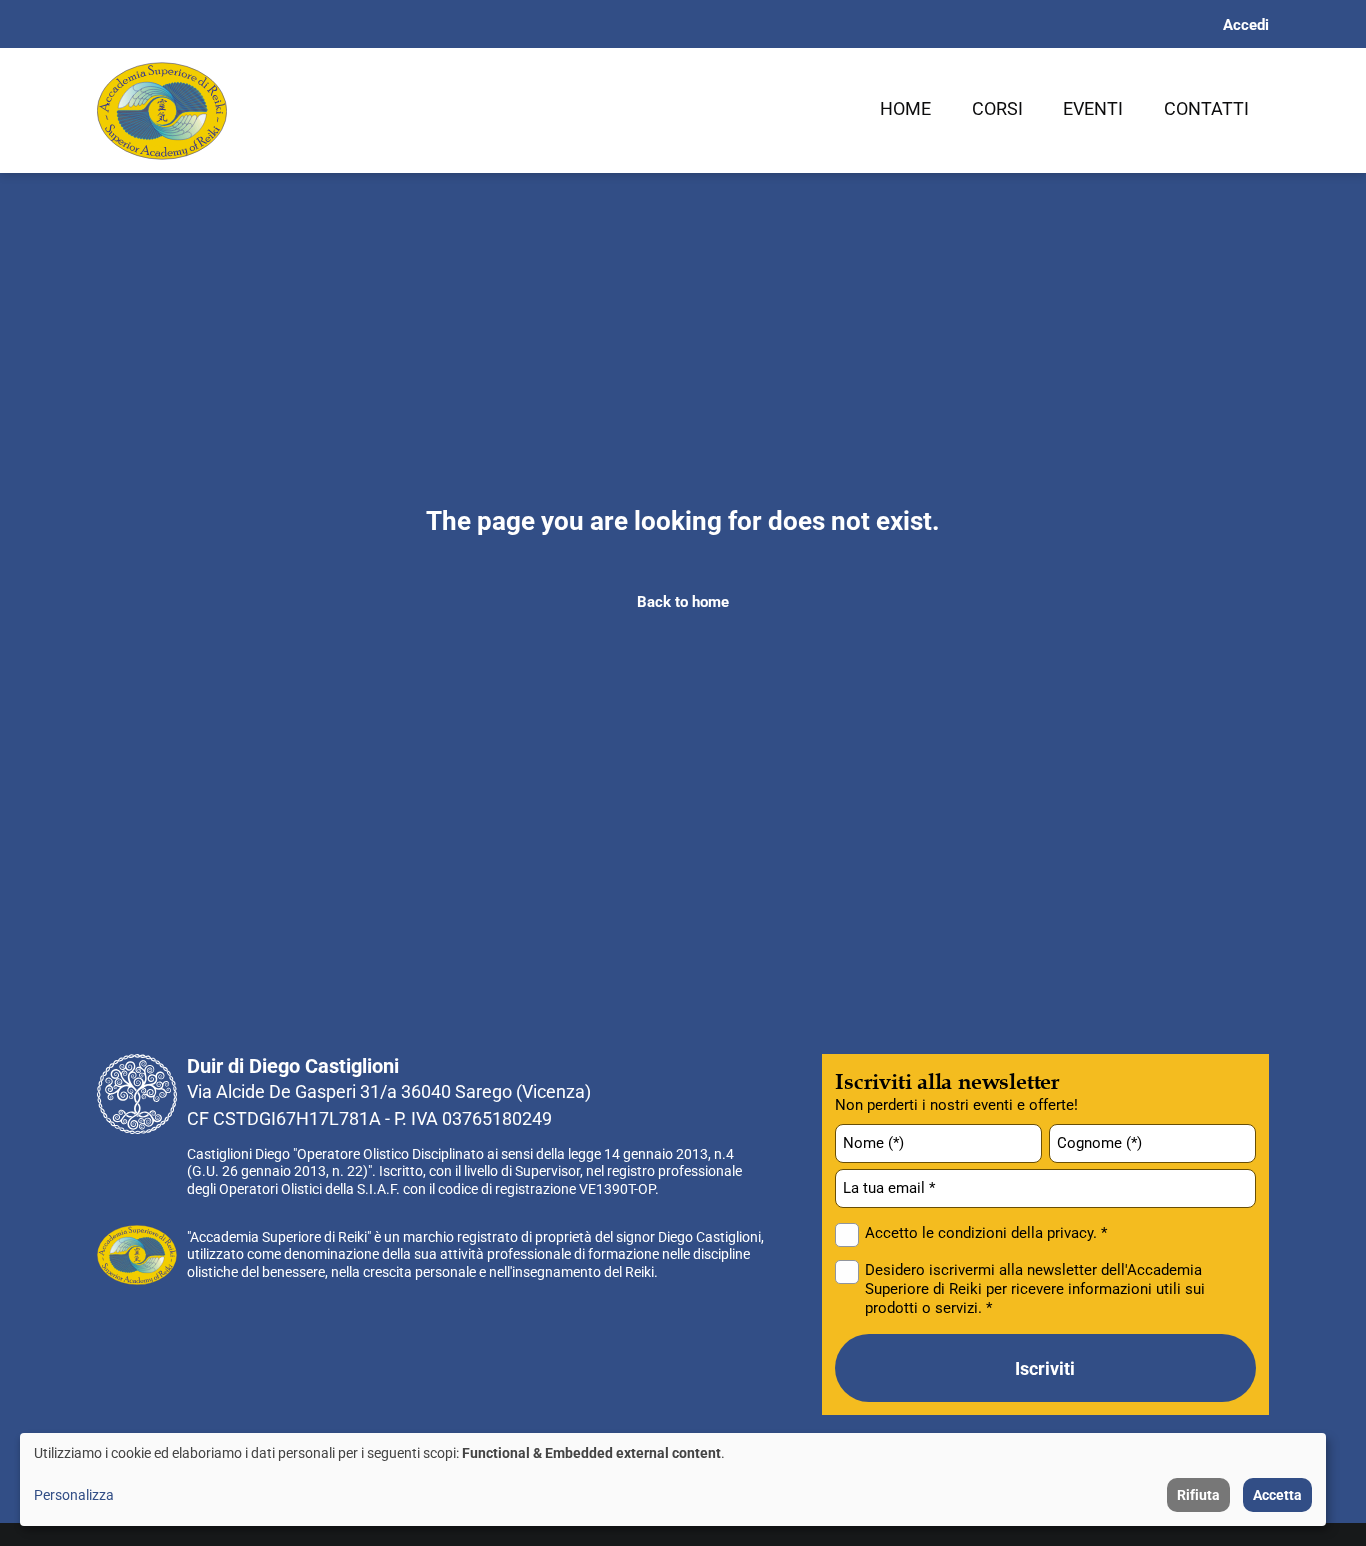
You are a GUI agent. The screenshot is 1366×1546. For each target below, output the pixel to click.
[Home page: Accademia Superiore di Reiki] (162, 111)
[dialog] (673, 1479)
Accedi (1246, 25)
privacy (1070, 1233)
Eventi (1093, 108)
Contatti (1206, 108)
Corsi (997, 108)
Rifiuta (1198, 1495)
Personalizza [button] (74, 1495)
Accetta (1277, 1495)
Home (905, 108)
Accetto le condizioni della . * (986, 1233)
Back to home (683, 602)
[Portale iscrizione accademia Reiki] (137, 1255)
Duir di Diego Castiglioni (293, 1066)
